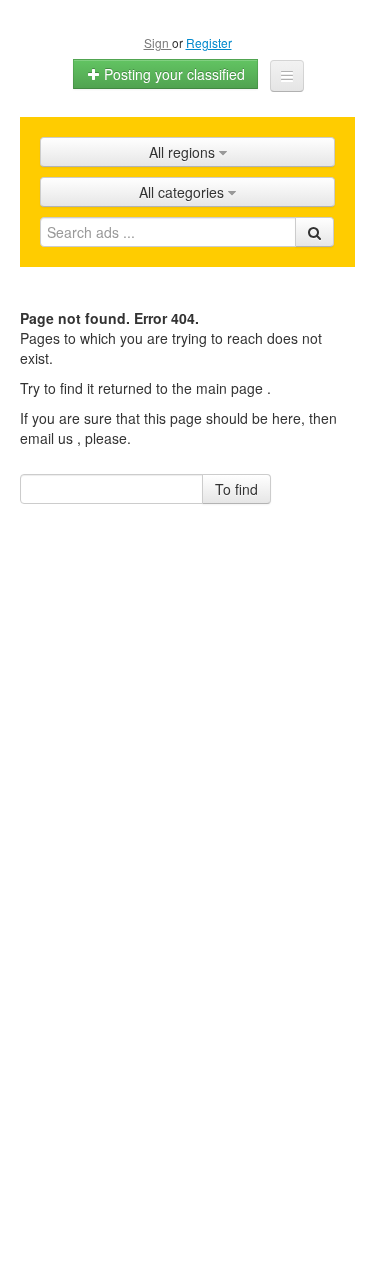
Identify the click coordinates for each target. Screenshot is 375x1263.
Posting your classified (172, 74)
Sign (158, 42)
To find (236, 489)
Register (209, 42)
